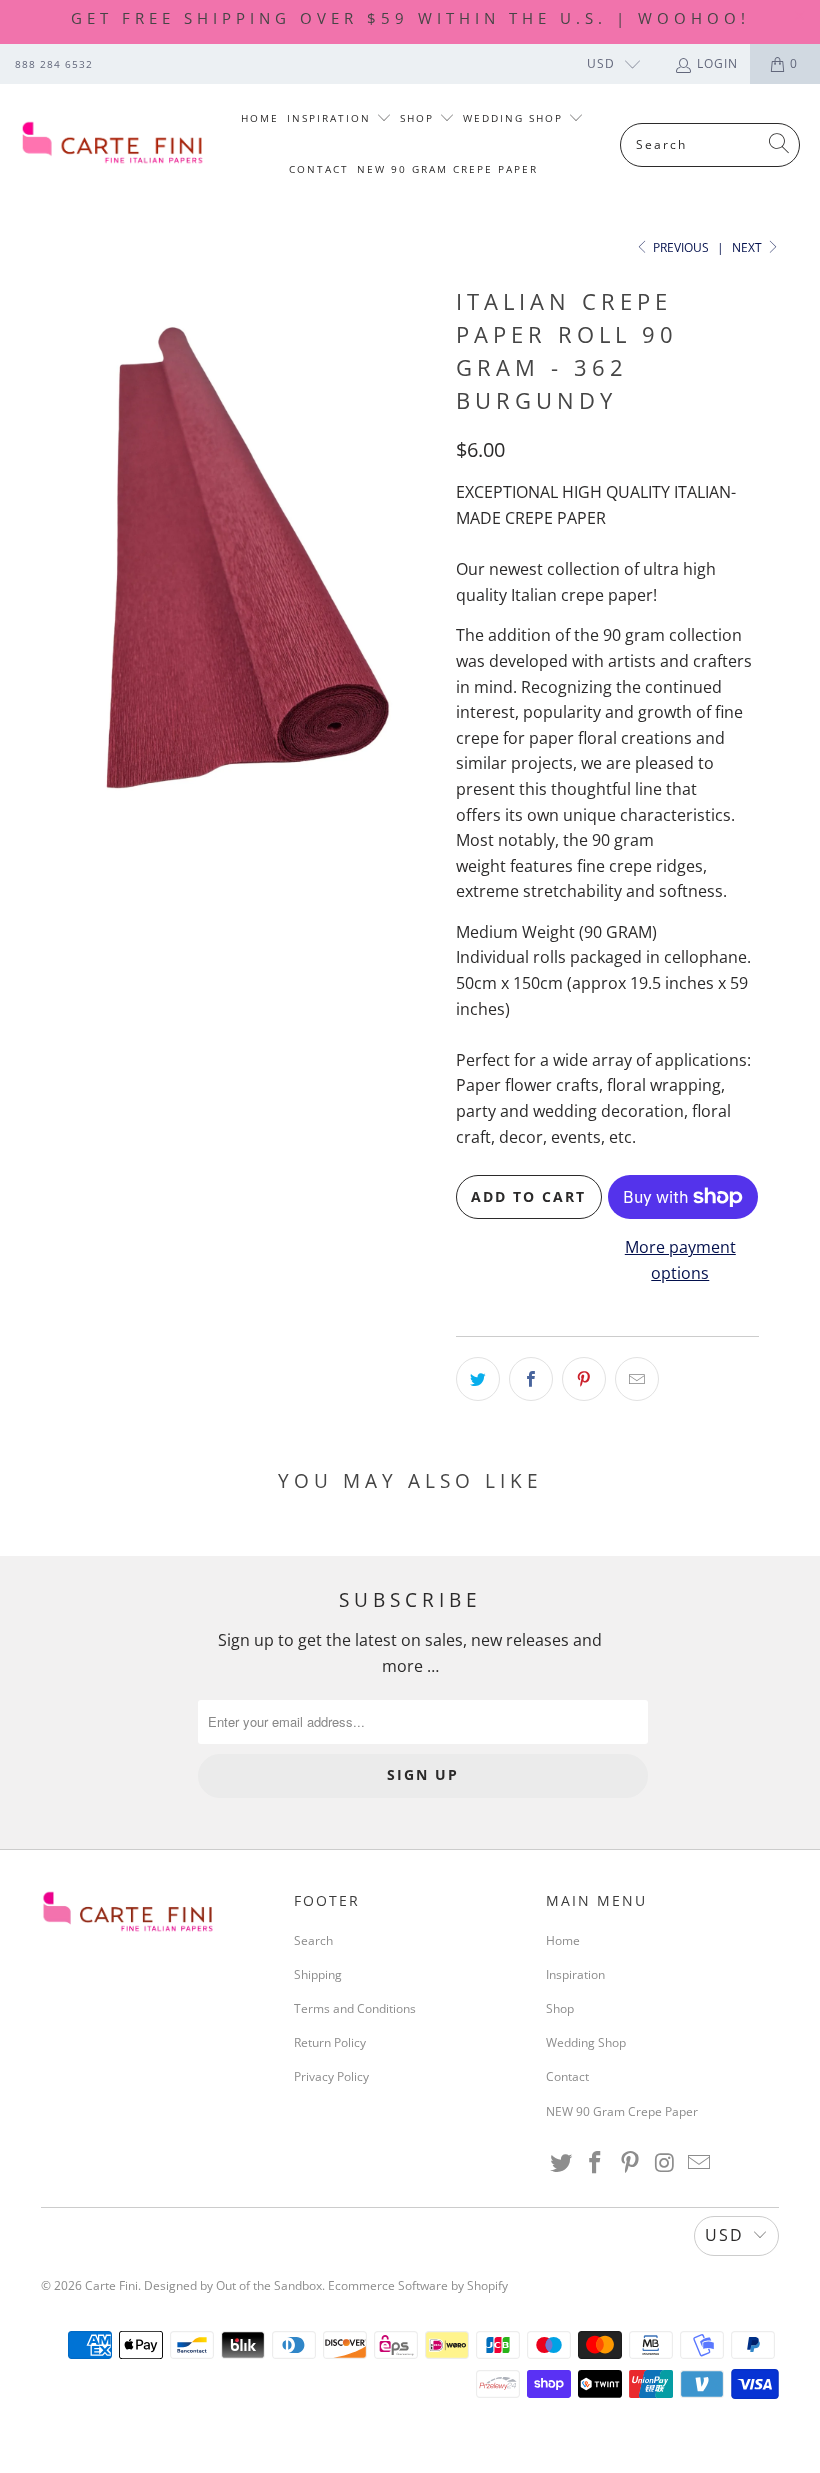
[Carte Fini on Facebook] (596, 2163)
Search (313, 1940)
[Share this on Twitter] (478, 1379)
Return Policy (330, 2042)
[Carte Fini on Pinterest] (631, 2163)
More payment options (680, 1260)
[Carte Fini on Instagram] (665, 2163)
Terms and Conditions (355, 2008)
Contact (319, 169)
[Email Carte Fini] (700, 2163)
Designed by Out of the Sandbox (233, 2285)
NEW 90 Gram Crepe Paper (447, 169)
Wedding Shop (515, 118)
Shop (419, 118)
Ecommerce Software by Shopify (418, 2285)
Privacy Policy (331, 2076)
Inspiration (331, 118)
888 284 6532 (54, 64)
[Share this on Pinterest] (584, 1379)
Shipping (318, 1974)
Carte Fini (111, 2285)
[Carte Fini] (112, 144)
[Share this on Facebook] (531, 1379)
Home (260, 118)
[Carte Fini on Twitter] (561, 2163)
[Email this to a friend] (637, 1379)
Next (748, 247)
